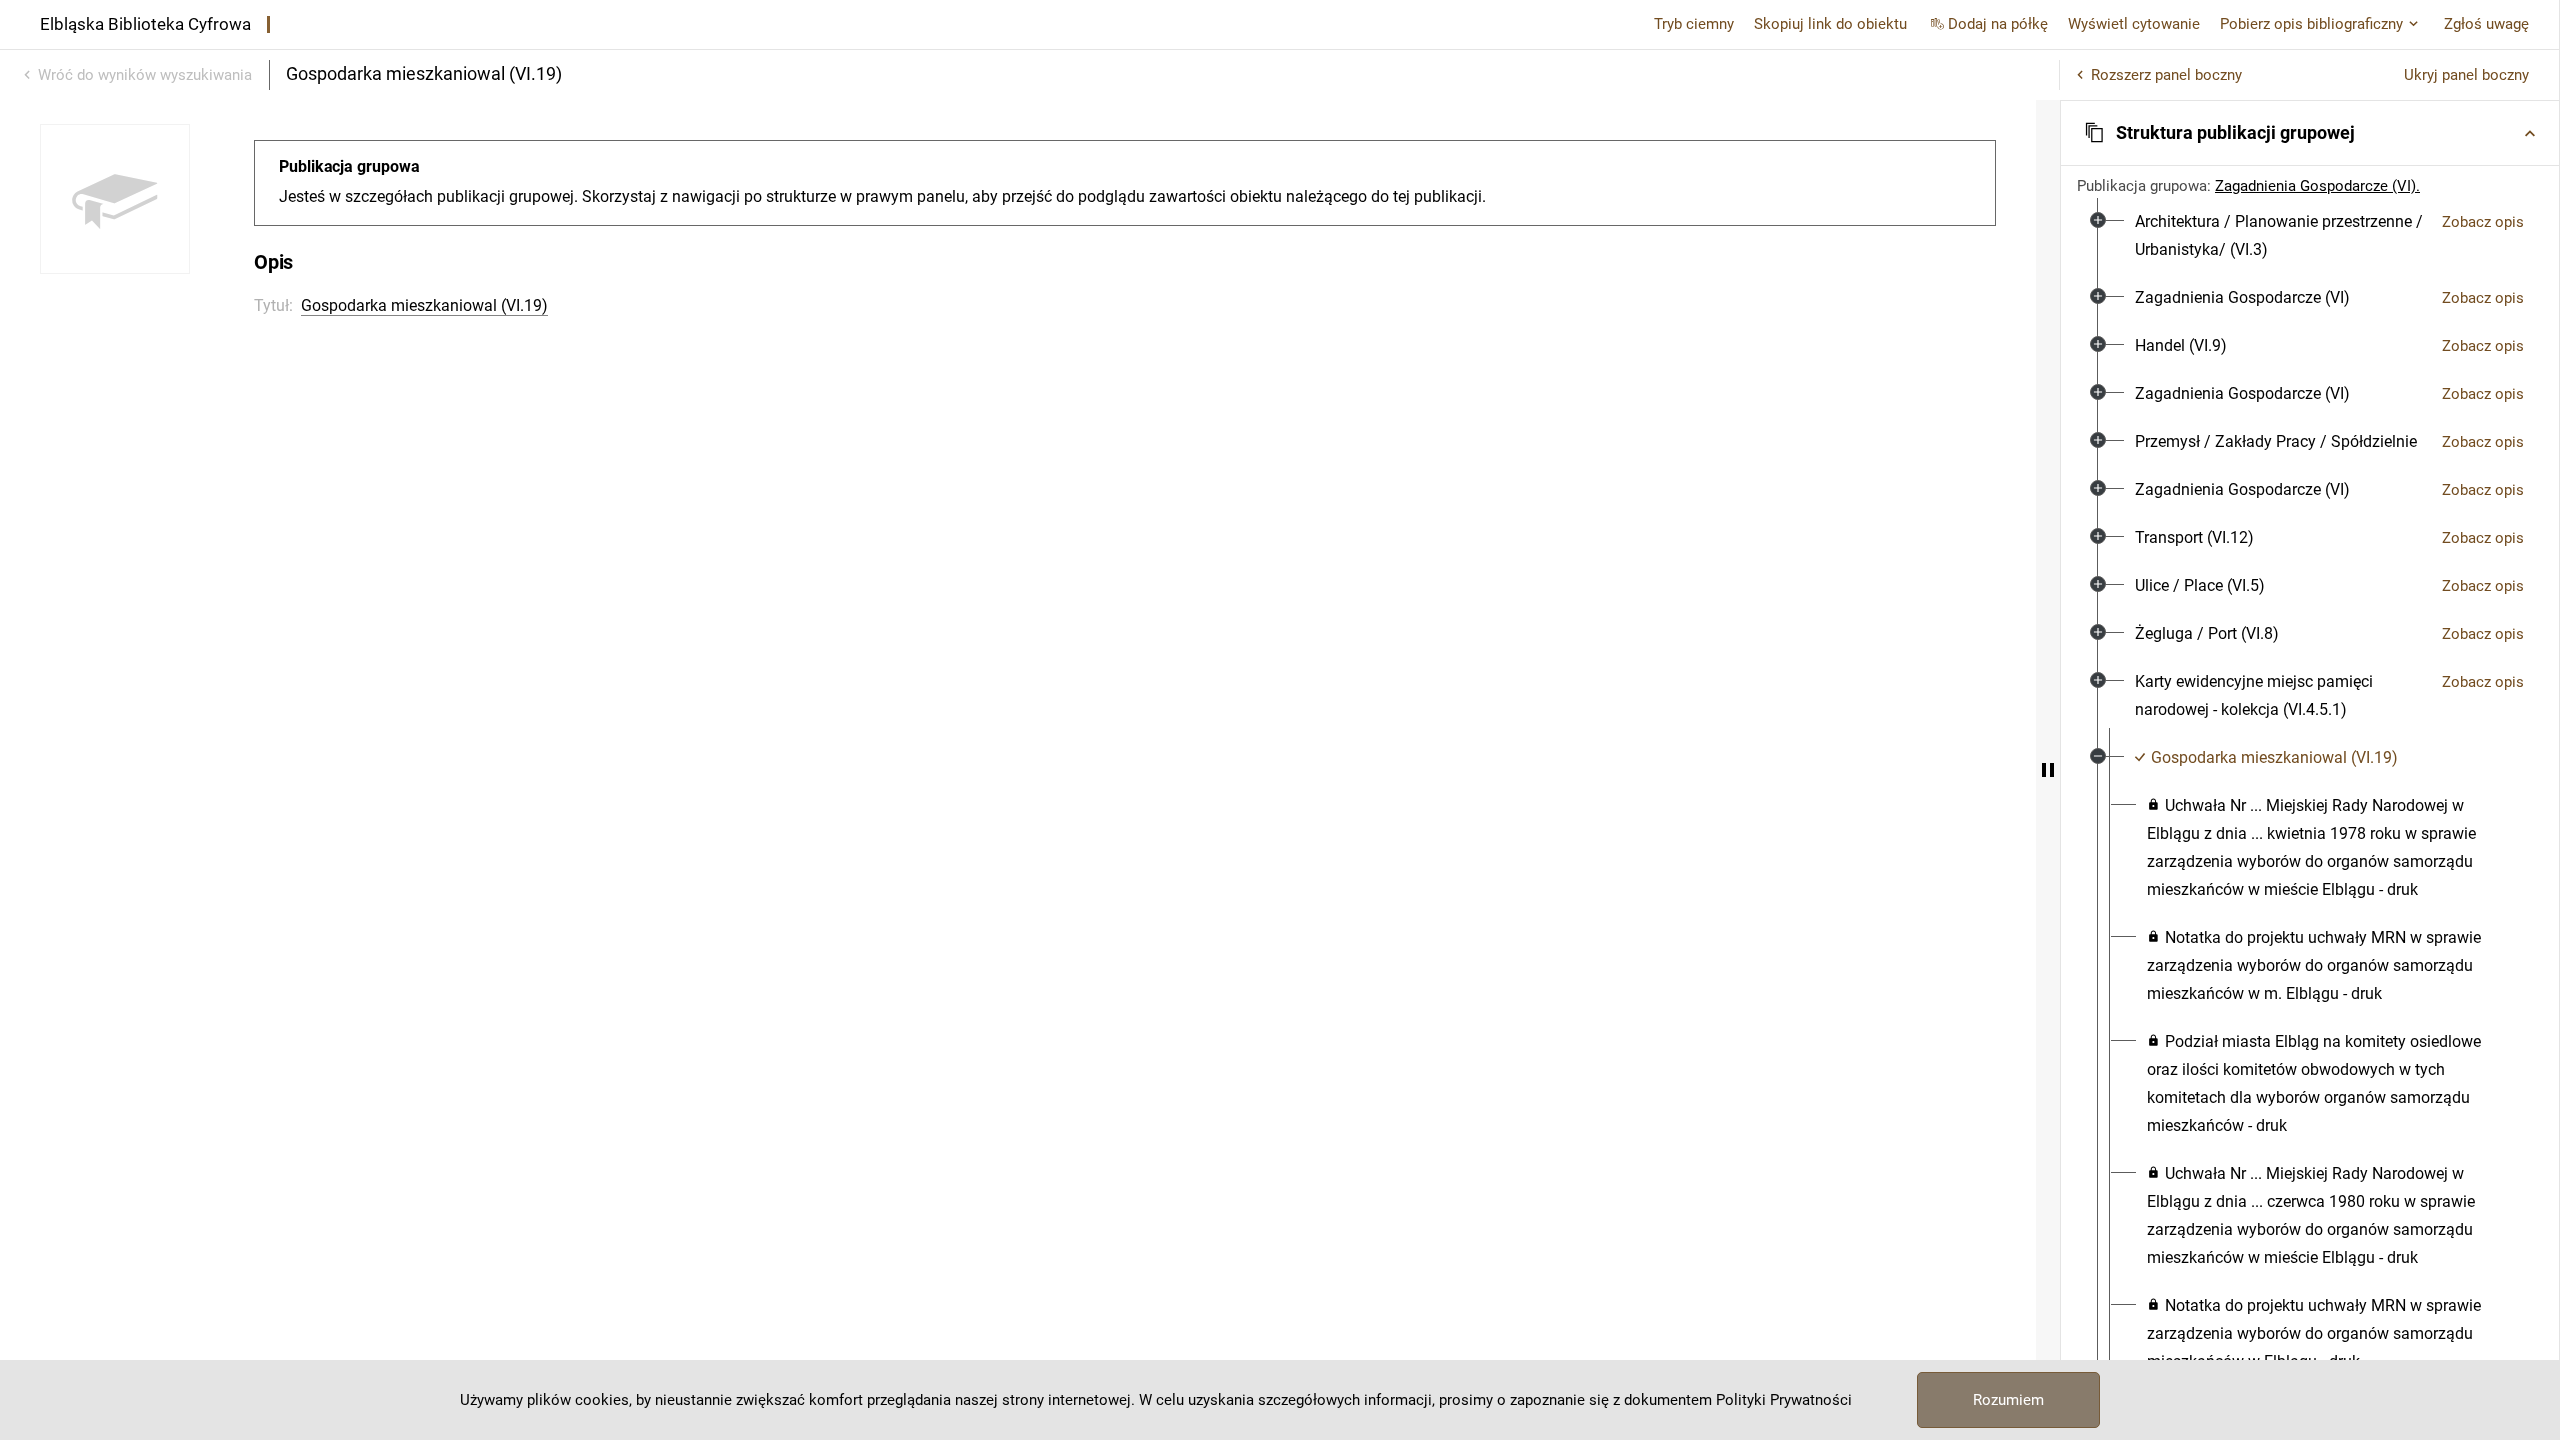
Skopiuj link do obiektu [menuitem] (1830, 24)
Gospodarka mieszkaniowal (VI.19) (424, 305)
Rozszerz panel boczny (2166, 75)
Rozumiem (2008, 1400)
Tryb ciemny (1694, 24)
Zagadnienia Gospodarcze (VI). (2317, 186)
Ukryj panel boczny (2466, 75)
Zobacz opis (2483, 222)
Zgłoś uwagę (2486, 24)
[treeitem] (2310, 236)
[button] (2310, 133)
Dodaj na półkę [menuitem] (1998, 24)
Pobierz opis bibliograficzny (2311, 24)
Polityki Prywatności (1784, 1400)
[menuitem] (2280, 236)
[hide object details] (2048, 770)
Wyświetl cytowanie (2134, 24)
